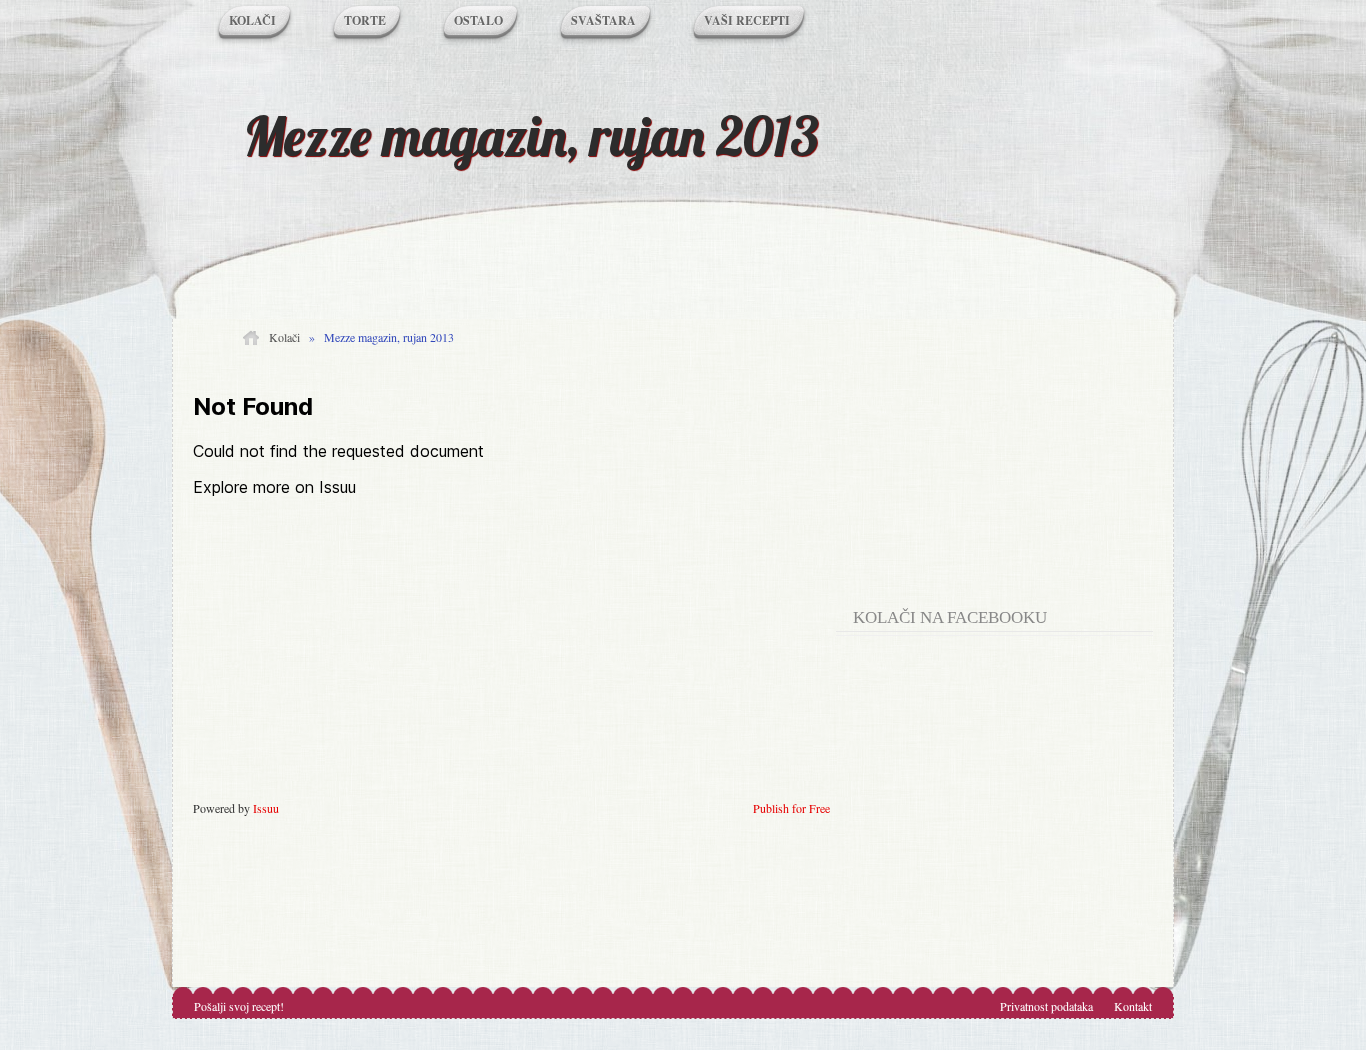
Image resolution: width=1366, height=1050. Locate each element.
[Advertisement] (1003, 460)
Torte (365, 20)
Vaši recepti (747, 20)
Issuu (266, 808)
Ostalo (478, 20)
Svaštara (603, 20)
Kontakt (1133, 1006)
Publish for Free (791, 808)
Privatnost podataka (1046, 1006)
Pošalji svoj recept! (239, 1006)
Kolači (252, 20)
